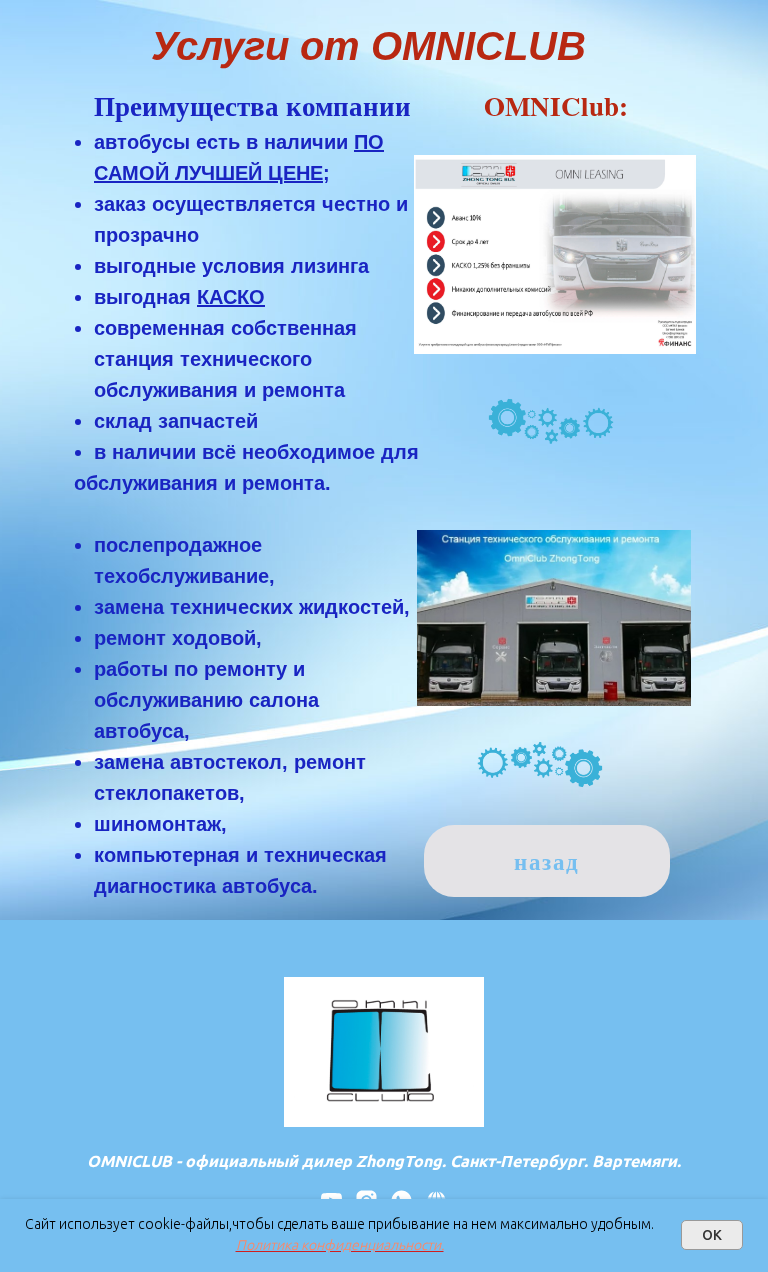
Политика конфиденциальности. (340, 1245)
